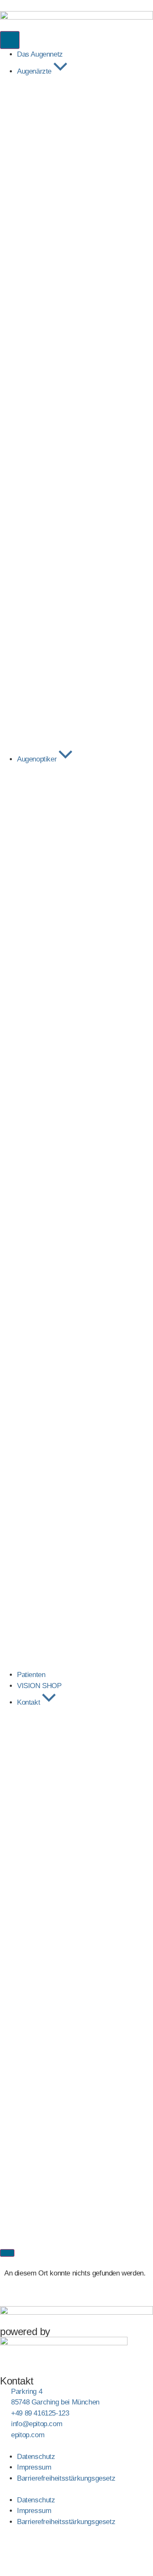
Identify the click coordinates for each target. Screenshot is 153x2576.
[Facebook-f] (11, 2549)
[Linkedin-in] (57, 2549)
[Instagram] (34, 2549)
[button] (76, 2489)
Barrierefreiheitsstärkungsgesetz (66, 2478)
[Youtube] (80, 2549)
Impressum (34, 2467)
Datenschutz (36, 2457)
